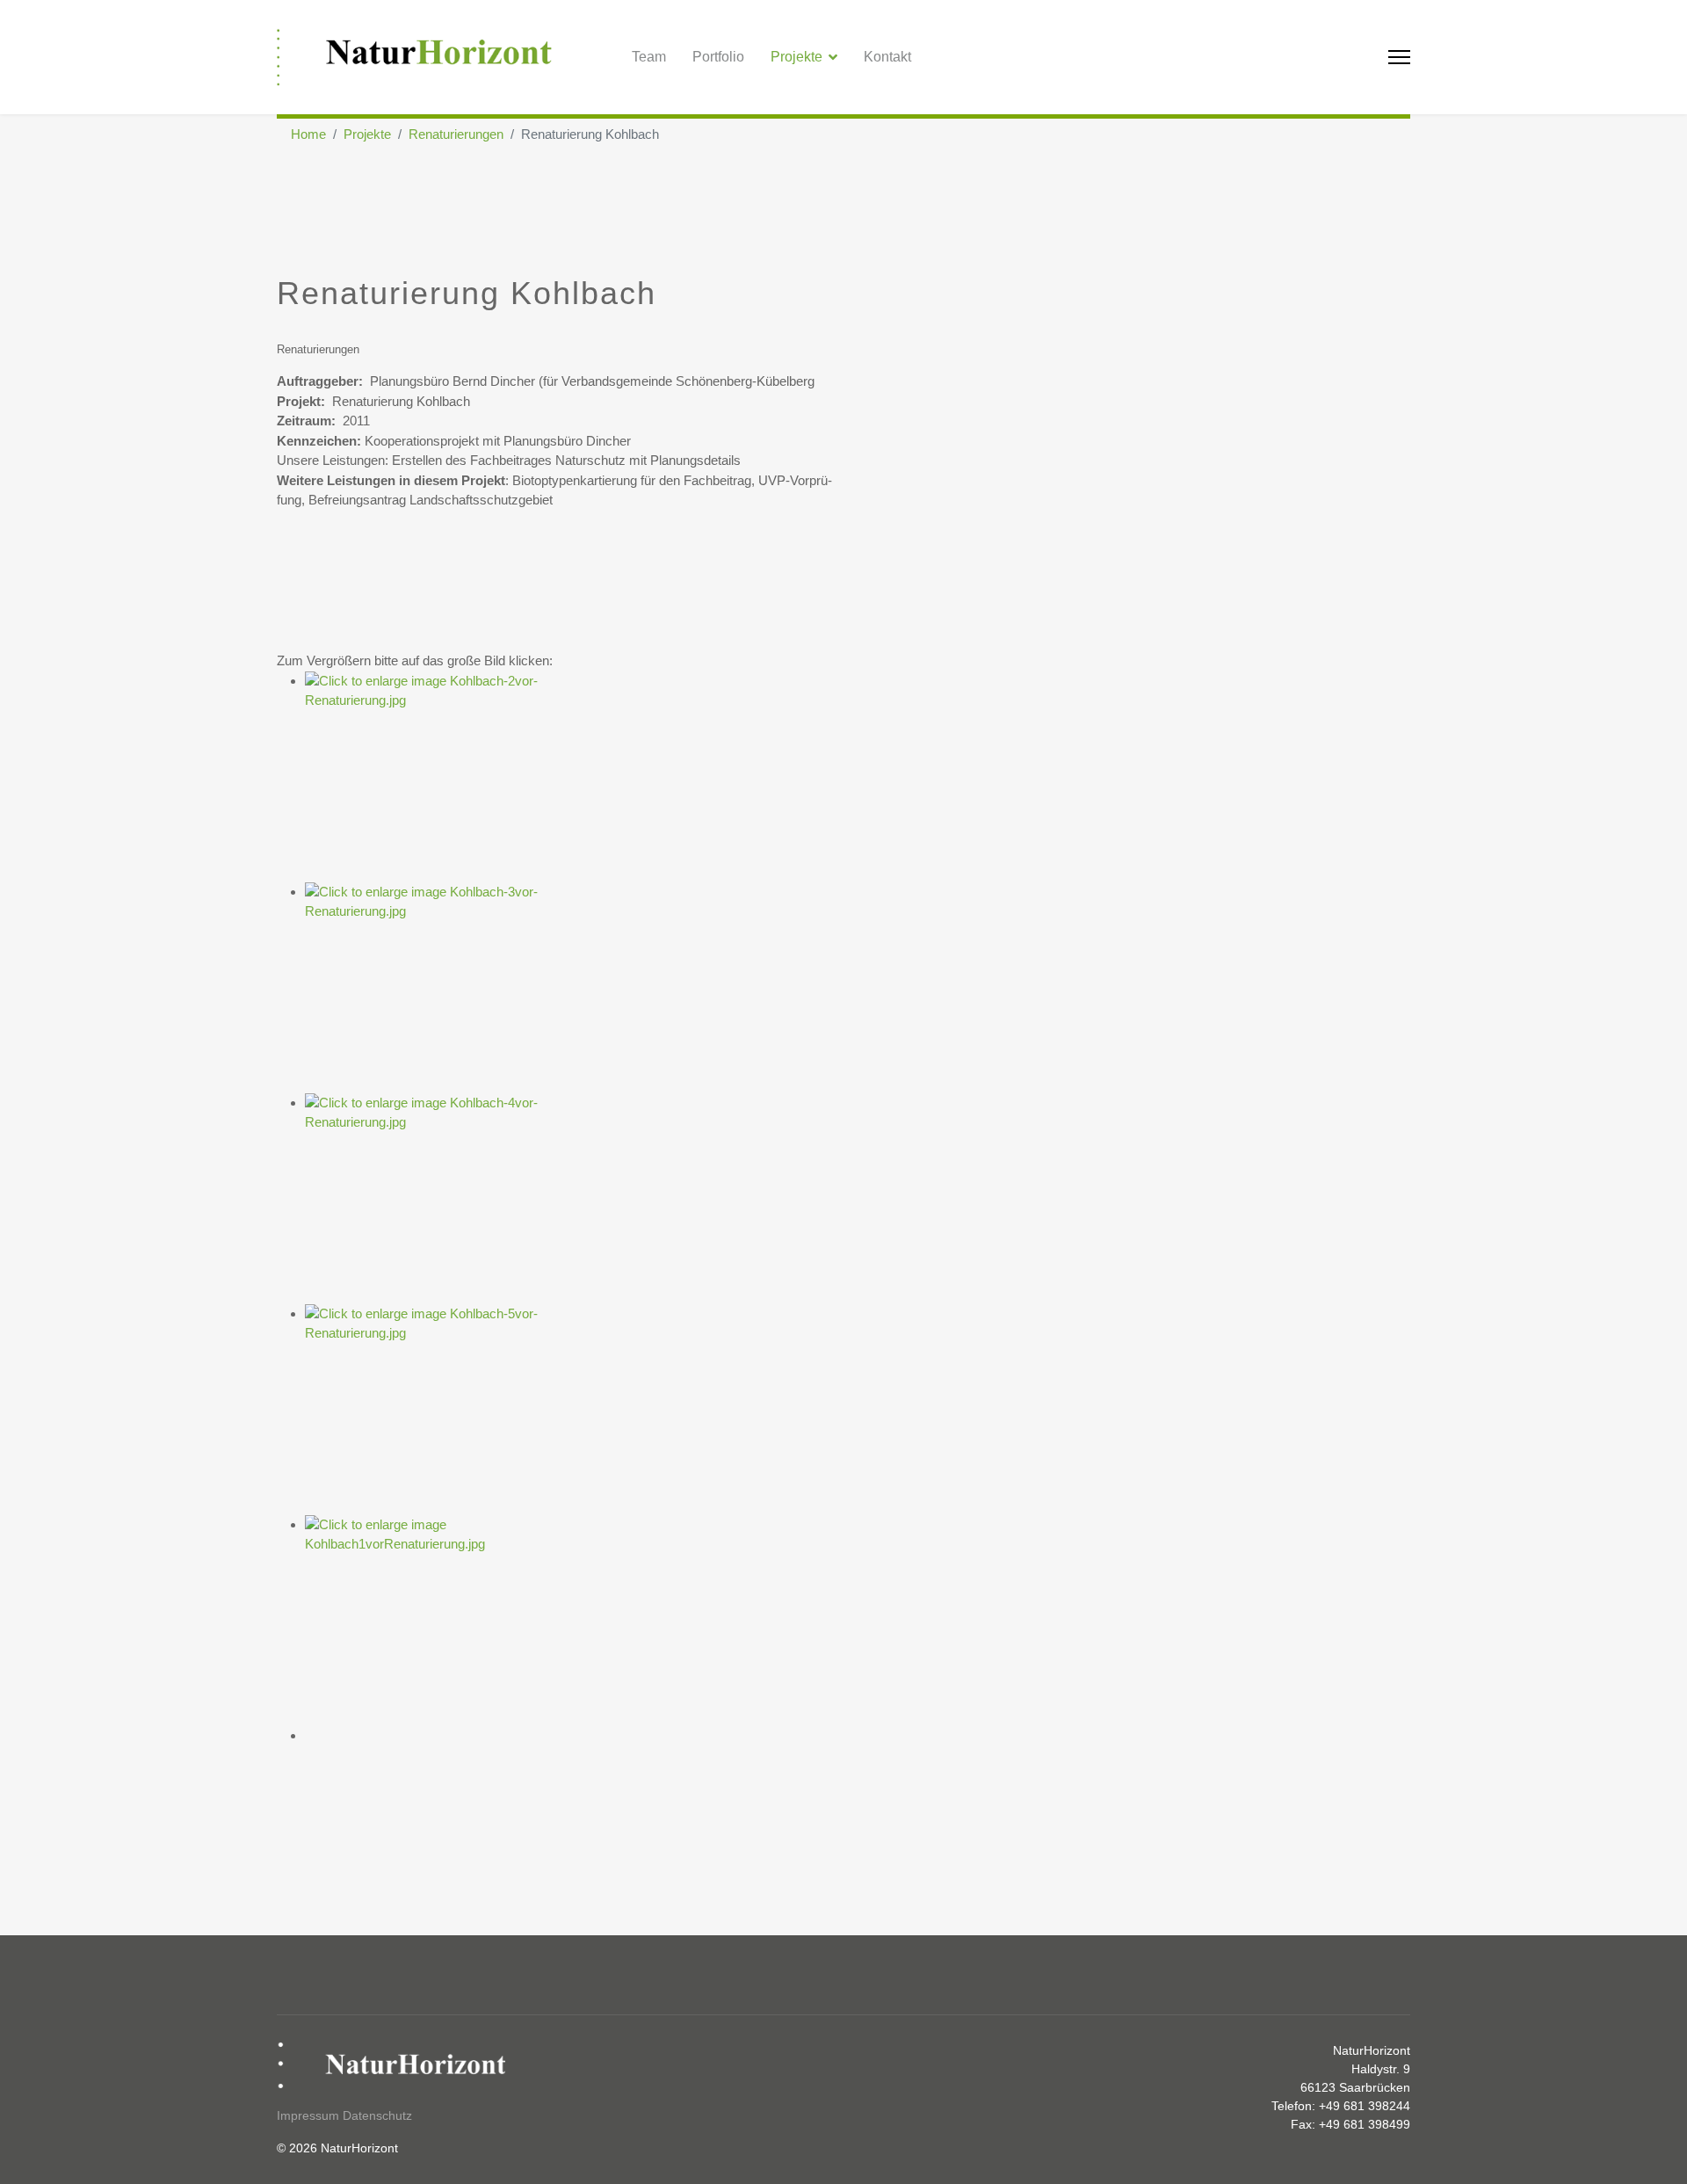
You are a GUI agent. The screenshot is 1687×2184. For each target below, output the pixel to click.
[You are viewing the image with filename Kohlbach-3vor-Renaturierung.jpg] (858, 988)
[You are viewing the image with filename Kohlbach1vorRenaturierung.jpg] (858, 1621)
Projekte (796, 57)
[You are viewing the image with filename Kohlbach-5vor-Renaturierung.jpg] (858, 1410)
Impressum (308, 2115)
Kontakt (887, 57)
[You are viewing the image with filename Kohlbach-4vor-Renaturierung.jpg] (858, 1199)
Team (649, 57)
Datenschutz (377, 2115)
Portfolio (718, 57)
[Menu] (1399, 57)
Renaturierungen (318, 349)
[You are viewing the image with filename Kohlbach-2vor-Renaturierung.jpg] (858, 777)
